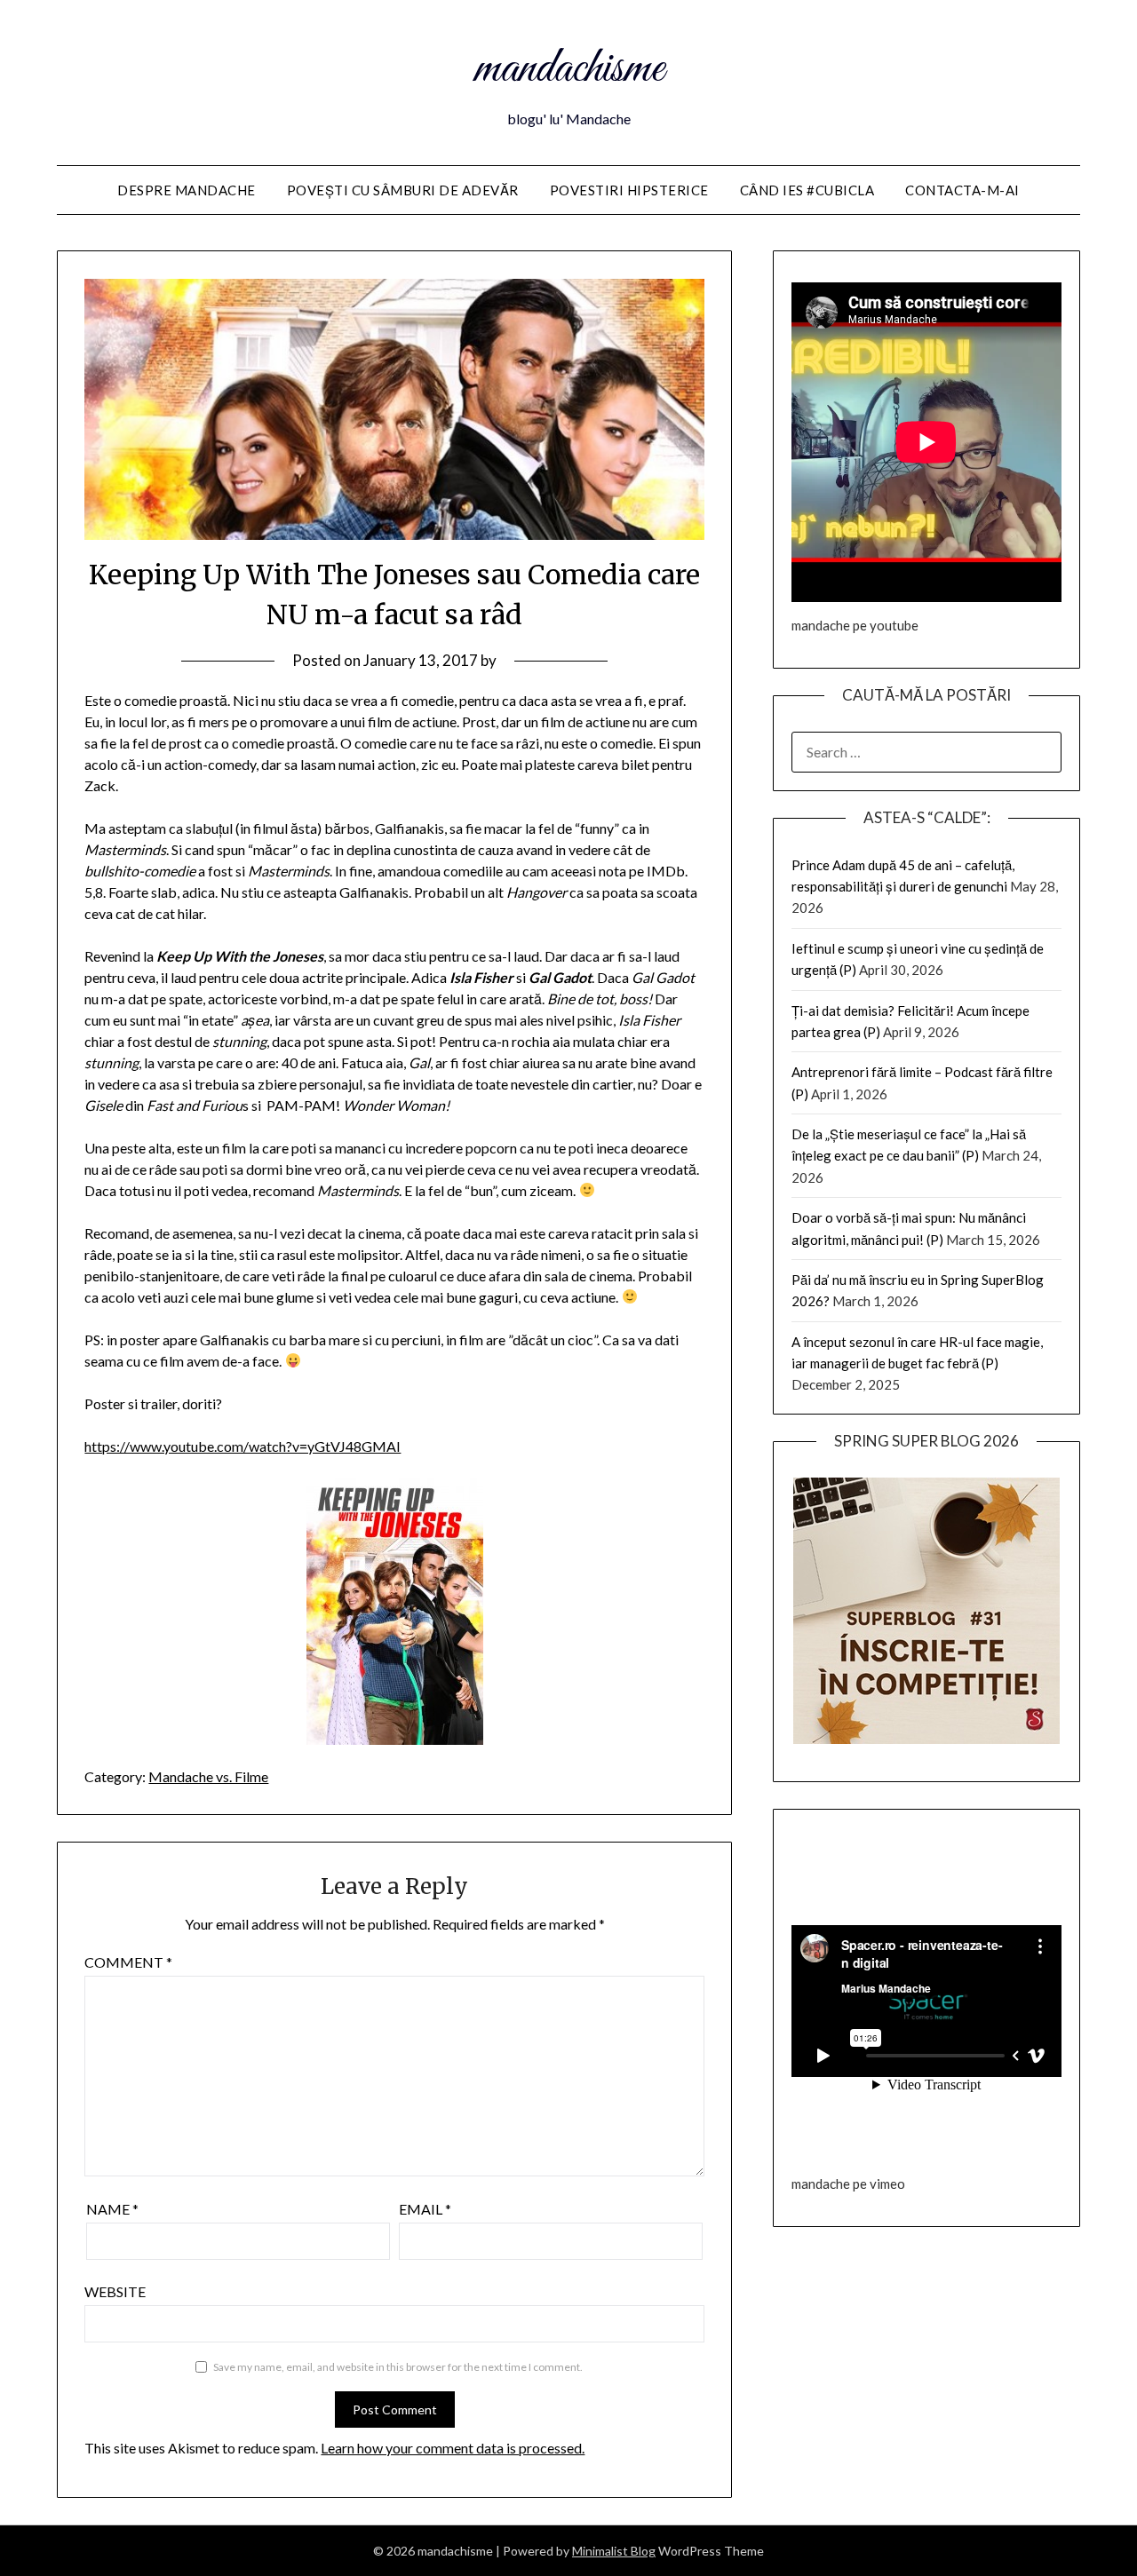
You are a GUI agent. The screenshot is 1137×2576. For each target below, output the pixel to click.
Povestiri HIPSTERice (629, 190)
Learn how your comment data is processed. (453, 2448)
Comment (128, 1962)
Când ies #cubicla (807, 190)
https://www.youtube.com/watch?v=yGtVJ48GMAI (243, 1446)
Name (112, 2209)
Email (425, 2209)
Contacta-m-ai (962, 190)
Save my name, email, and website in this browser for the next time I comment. (398, 2367)
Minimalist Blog (614, 2551)
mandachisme (569, 69)
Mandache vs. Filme (208, 1776)
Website (115, 2291)
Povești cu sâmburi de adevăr (403, 190)
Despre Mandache (187, 190)
